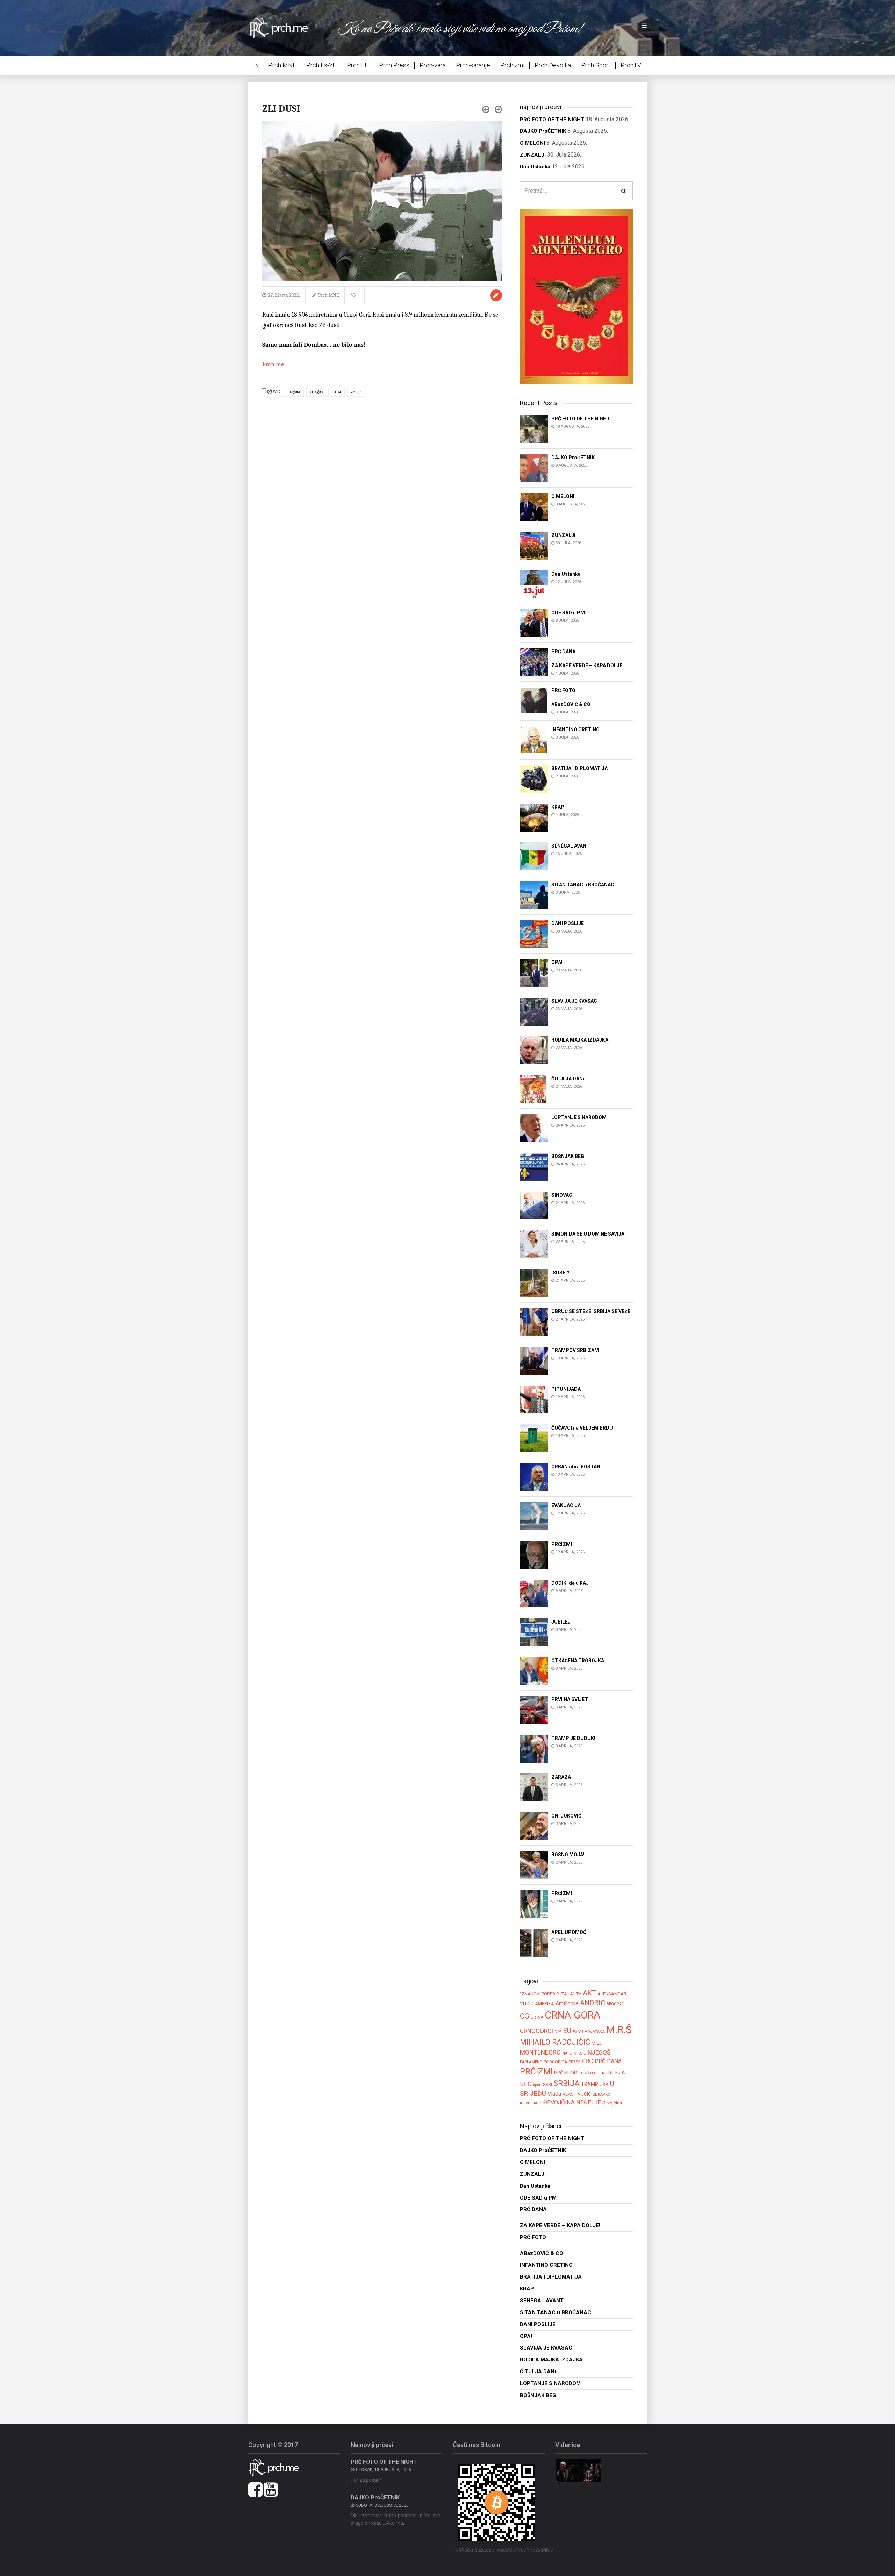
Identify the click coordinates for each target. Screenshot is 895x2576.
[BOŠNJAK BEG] (534, 1166)
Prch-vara (433, 65)
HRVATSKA (595, 2032)
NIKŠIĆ (580, 2053)
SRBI (547, 2084)
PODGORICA (555, 2062)
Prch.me (273, 364)
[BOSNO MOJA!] (534, 1865)
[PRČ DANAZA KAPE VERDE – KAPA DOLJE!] (534, 661)
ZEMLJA (356, 392)
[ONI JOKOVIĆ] (534, 1826)
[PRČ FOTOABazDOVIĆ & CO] (534, 701)
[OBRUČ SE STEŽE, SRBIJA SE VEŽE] (534, 1321)
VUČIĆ (584, 2094)
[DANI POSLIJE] (534, 933)
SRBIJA (567, 2083)
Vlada (554, 2094)
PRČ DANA (608, 2061)
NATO (567, 2053)
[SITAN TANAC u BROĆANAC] (534, 895)
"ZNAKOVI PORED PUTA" (544, 1994)
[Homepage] (283, 27)
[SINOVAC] (534, 1205)
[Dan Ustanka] (534, 584)
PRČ (588, 2061)
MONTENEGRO (540, 2052)
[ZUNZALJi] (534, 545)
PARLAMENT (531, 2062)
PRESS (574, 2062)
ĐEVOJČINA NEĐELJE (572, 2103)
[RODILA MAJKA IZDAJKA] (534, 1050)
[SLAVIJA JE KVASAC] (534, 1011)
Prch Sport (596, 65)
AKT (589, 1993)
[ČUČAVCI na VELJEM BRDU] (534, 1438)
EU (567, 2031)
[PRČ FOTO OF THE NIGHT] (534, 429)
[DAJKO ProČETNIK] (534, 467)
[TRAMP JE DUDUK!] (534, 1748)
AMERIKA (545, 2004)
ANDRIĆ (593, 2003)
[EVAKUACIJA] (534, 1515)
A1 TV (576, 1994)
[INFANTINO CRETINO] (534, 739)
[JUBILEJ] (534, 1632)
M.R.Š (619, 2030)
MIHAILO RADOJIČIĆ (555, 2042)
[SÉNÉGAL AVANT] (534, 856)
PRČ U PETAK (594, 2073)
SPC (526, 2084)
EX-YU (578, 2032)
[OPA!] (534, 972)
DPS (558, 2032)
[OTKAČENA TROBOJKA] (534, 1671)
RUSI (338, 392)
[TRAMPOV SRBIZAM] (534, 1360)
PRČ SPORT (567, 2073)
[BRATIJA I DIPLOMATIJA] (534, 778)
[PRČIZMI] (534, 1554)
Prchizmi (512, 65)
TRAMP (590, 2084)
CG (525, 2016)
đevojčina (612, 2103)
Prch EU (358, 65)
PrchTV (631, 65)
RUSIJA (617, 2073)
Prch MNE (282, 65)
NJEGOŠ (599, 2052)
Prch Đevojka (553, 65)
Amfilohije (567, 2003)
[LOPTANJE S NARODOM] (534, 1127)
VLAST (569, 2094)
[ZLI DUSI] (382, 200)
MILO (597, 2043)
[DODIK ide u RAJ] (534, 1593)
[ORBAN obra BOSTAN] (534, 1477)
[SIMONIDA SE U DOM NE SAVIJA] (534, 1244)
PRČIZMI (536, 2071)
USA (604, 2084)
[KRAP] (534, 817)
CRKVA (537, 2017)
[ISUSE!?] (534, 1283)
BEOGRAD (615, 2004)
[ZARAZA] (534, 1787)
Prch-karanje (473, 65)
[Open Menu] (644, 26)
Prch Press (394, 65)
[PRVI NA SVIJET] (534, 1709)
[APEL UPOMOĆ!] (534, 1942)
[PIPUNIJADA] (534, 1399)
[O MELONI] (534, 506)
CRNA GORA (293, 392)
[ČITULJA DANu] (534, 1089)
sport (537, 2085)
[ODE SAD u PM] (534, 623)
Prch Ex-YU (321, 65)
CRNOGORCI (317, 392)
